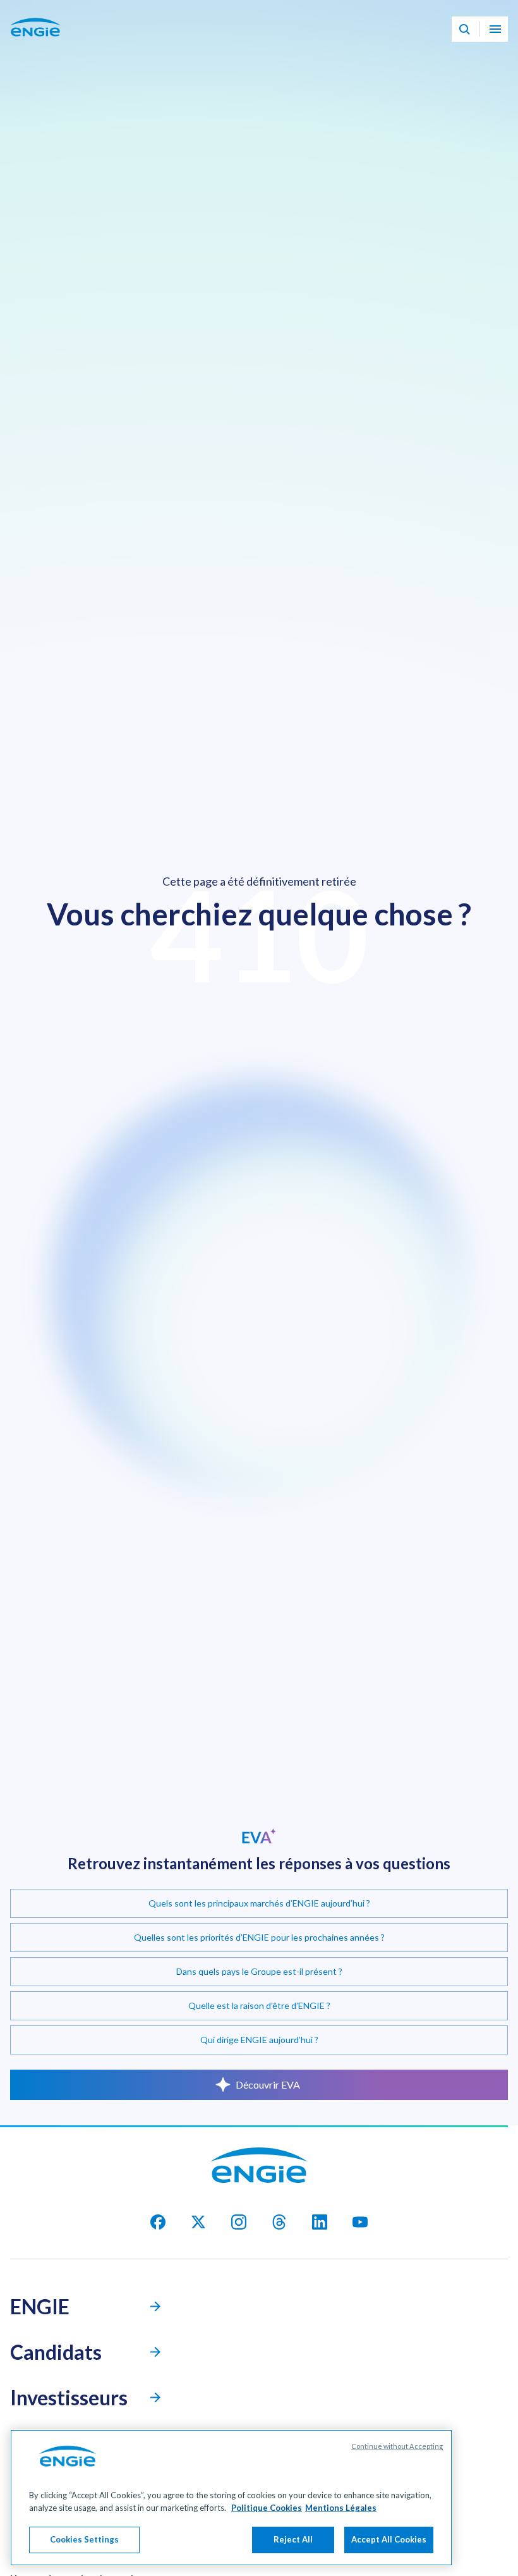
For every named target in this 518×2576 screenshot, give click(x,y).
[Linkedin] (320, 2222)
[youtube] (360, 2222)
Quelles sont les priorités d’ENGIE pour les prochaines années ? (259, 1937)
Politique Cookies (267, 2508)
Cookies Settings (84, 2539)
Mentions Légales (341, 2508)
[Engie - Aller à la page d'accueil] (35, 42)
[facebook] (158, 2222)
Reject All (293, 2539)
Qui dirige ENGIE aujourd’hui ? (259, 2040)
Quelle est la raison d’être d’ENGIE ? (259, 2005)
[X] (198, 2222)
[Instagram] (239, 2222)
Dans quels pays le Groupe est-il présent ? (259, 1971)
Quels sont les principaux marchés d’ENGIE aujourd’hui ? (259, 1903)
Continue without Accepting (397, 2446)
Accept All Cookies (389, 2539)
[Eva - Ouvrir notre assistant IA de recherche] (464, 30)
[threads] (279, 2222)
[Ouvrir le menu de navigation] (495, 30)
